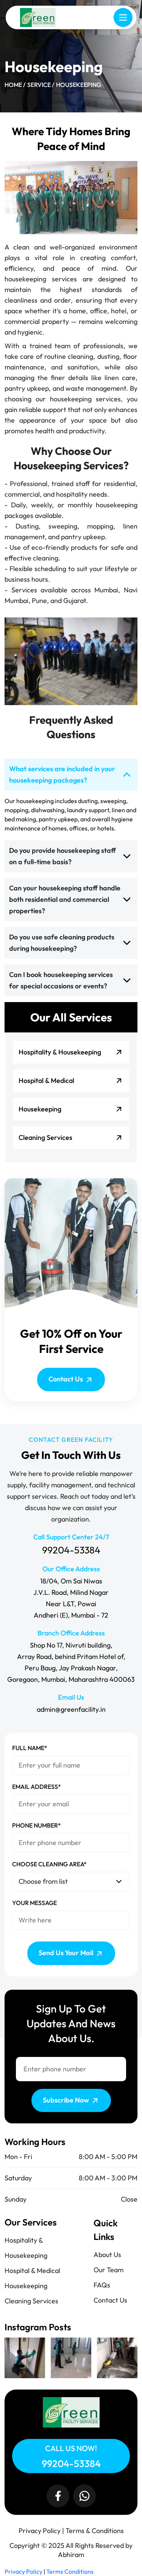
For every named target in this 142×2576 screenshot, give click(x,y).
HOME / (15, 85)
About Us (107, 2255)
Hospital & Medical (32, 2271)
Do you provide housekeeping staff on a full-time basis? (62, 856)
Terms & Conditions (95, 2531)
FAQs (102, 2285)
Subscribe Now (67, 2100)
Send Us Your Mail (67, 1953)
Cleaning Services (31, 2301)
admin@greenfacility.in (71, 1709)
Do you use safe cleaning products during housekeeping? (62, 943)
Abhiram (71, 2555)
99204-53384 (71, 1550)
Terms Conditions (70, 2571)
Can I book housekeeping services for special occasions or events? (61, 980)
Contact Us (66, 1379)
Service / (41, 85)
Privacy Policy (40, 2531)
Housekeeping (79, 85)
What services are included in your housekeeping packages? (62, 774)
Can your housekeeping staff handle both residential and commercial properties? (65, 899)
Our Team (108, 2270)
